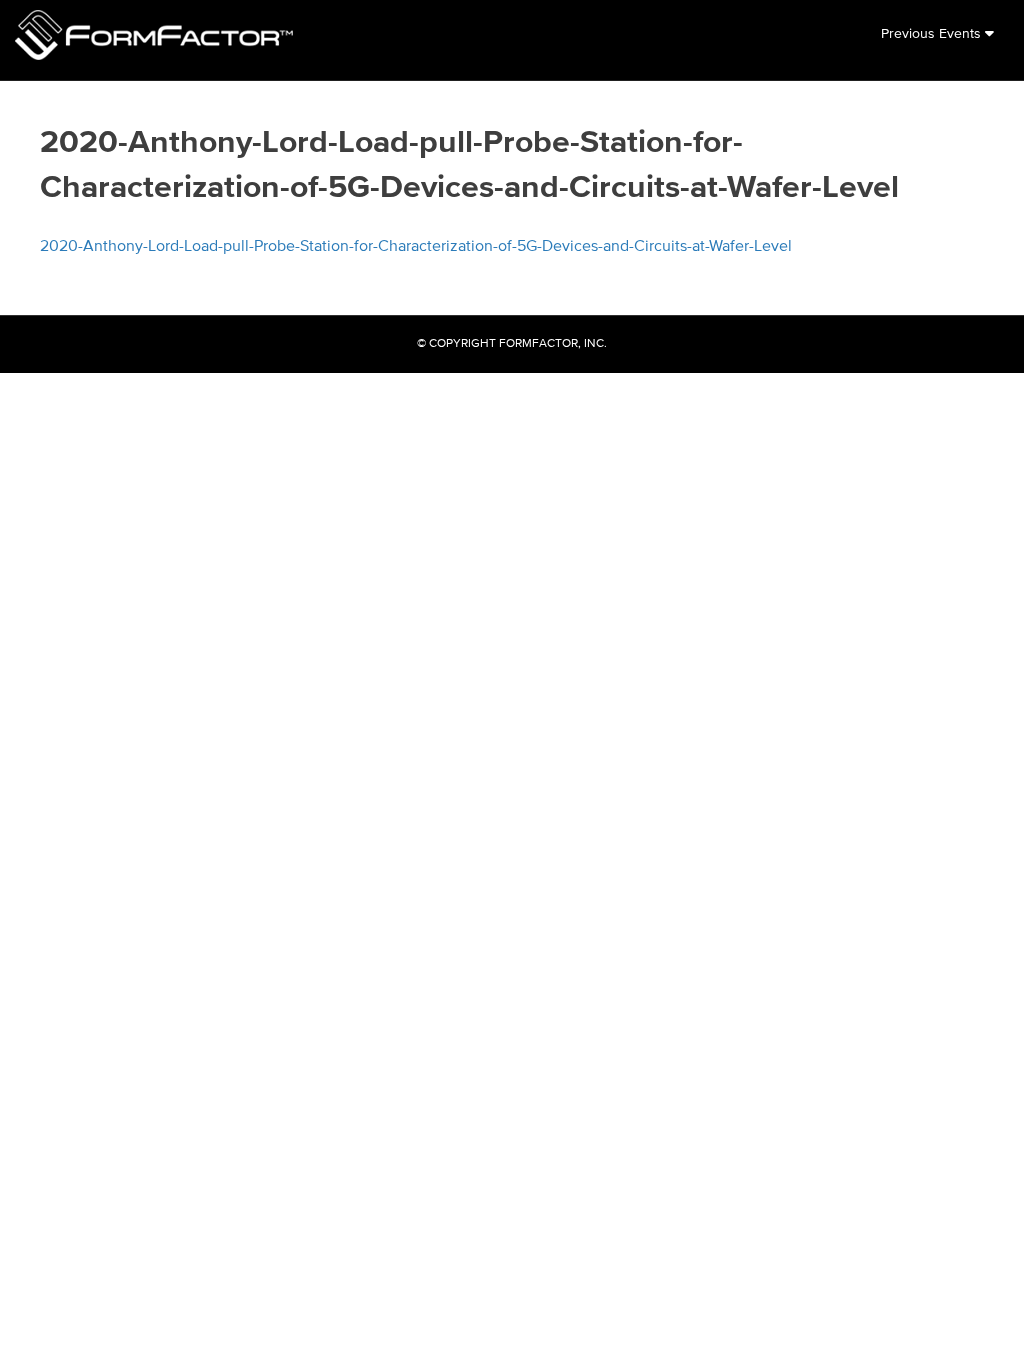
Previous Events (933, 34)
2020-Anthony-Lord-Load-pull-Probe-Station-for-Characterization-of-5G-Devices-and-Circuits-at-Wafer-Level (416, 247)
